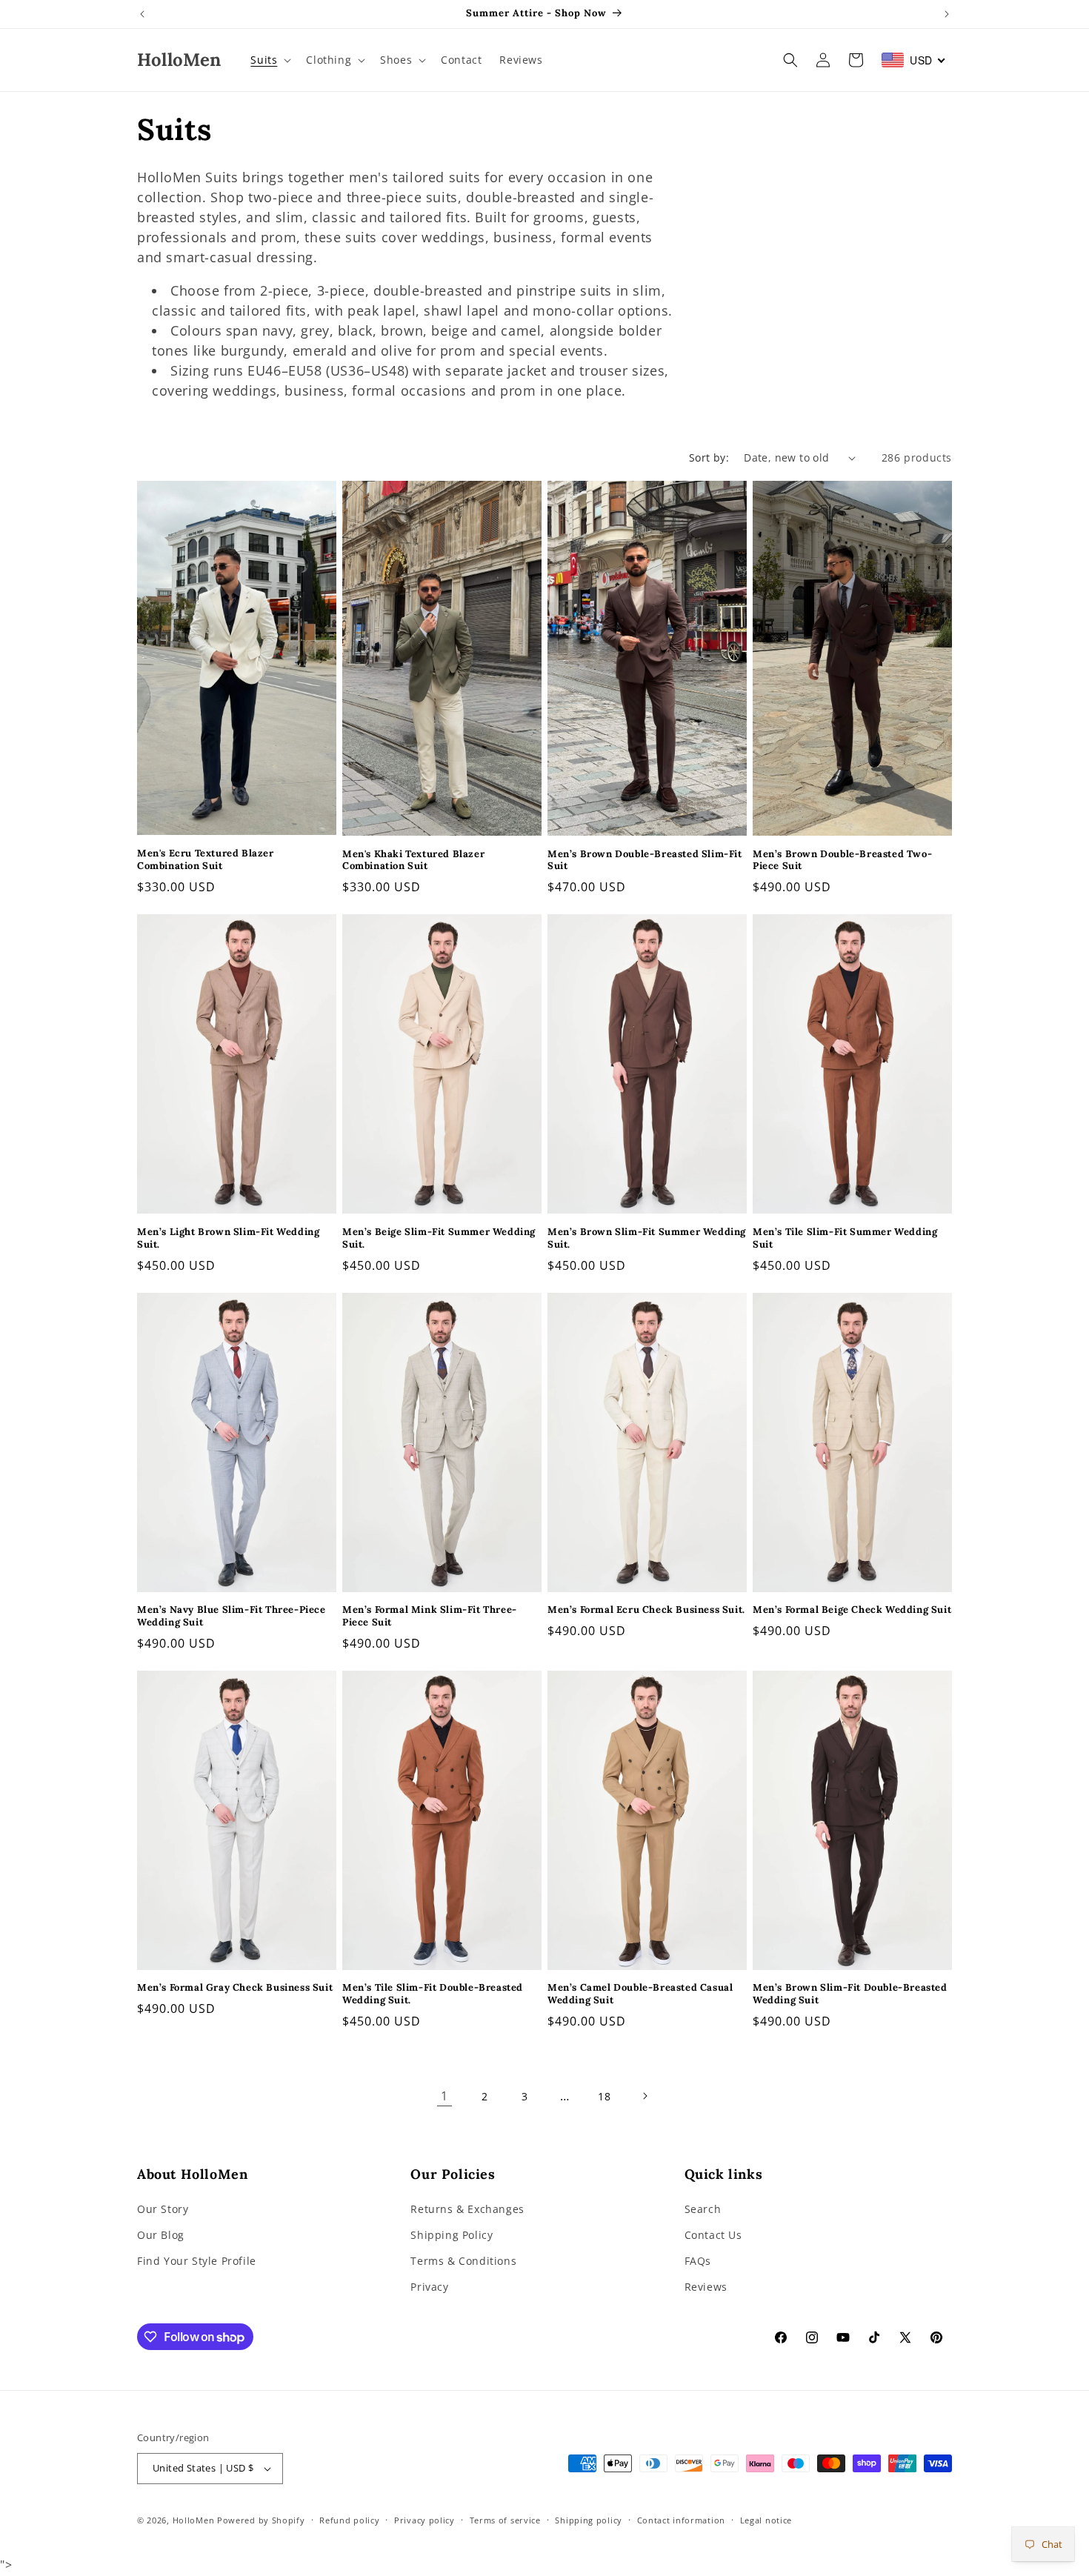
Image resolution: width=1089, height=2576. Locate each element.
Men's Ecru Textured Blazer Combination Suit (206, 860)
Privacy (429, 2287)
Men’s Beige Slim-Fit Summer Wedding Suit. (439, 1238)
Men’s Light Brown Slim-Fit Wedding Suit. (228, 1238)
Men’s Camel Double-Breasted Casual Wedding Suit (640, 1994)
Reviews (706, 2287)
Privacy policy (424, 2520)
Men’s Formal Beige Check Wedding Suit (852, 1610)
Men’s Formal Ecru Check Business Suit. (646, 1610)
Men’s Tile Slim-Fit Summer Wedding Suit (845, 1238)
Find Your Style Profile (197, 2261)
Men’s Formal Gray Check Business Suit (235, 1988)
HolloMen (194, 2520)
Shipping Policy (452, 2235)
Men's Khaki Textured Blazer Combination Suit (413, 861)
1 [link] (444, 2096)
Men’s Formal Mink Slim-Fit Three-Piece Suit (430, 1616)
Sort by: (709, 457)
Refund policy (349, 2520)
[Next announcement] (947, 14)
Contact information (681, 2520)
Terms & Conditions (463, 2261)
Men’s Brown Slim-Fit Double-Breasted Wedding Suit (850, 1994)
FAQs (698, 2261)
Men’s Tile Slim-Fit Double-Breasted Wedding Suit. (433, 1994)
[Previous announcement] (142, 14)
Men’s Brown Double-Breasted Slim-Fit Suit (645, 861)
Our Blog (161, 2235)
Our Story (163, 2209)
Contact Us (713, 2235)
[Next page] (645, 2096)
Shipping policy (589, 2520)
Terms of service (505, 2520)
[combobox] (914, 60)
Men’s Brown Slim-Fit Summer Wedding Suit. (647, 1238)
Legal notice (766, 2520)
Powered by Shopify (261, 2520)
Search (703, 2209)
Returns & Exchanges (467, 2209)
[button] (269, 60)
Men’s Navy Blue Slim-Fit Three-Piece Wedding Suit (232, 1616)
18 (604, 2096)
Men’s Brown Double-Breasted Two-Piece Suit (842, 861)
